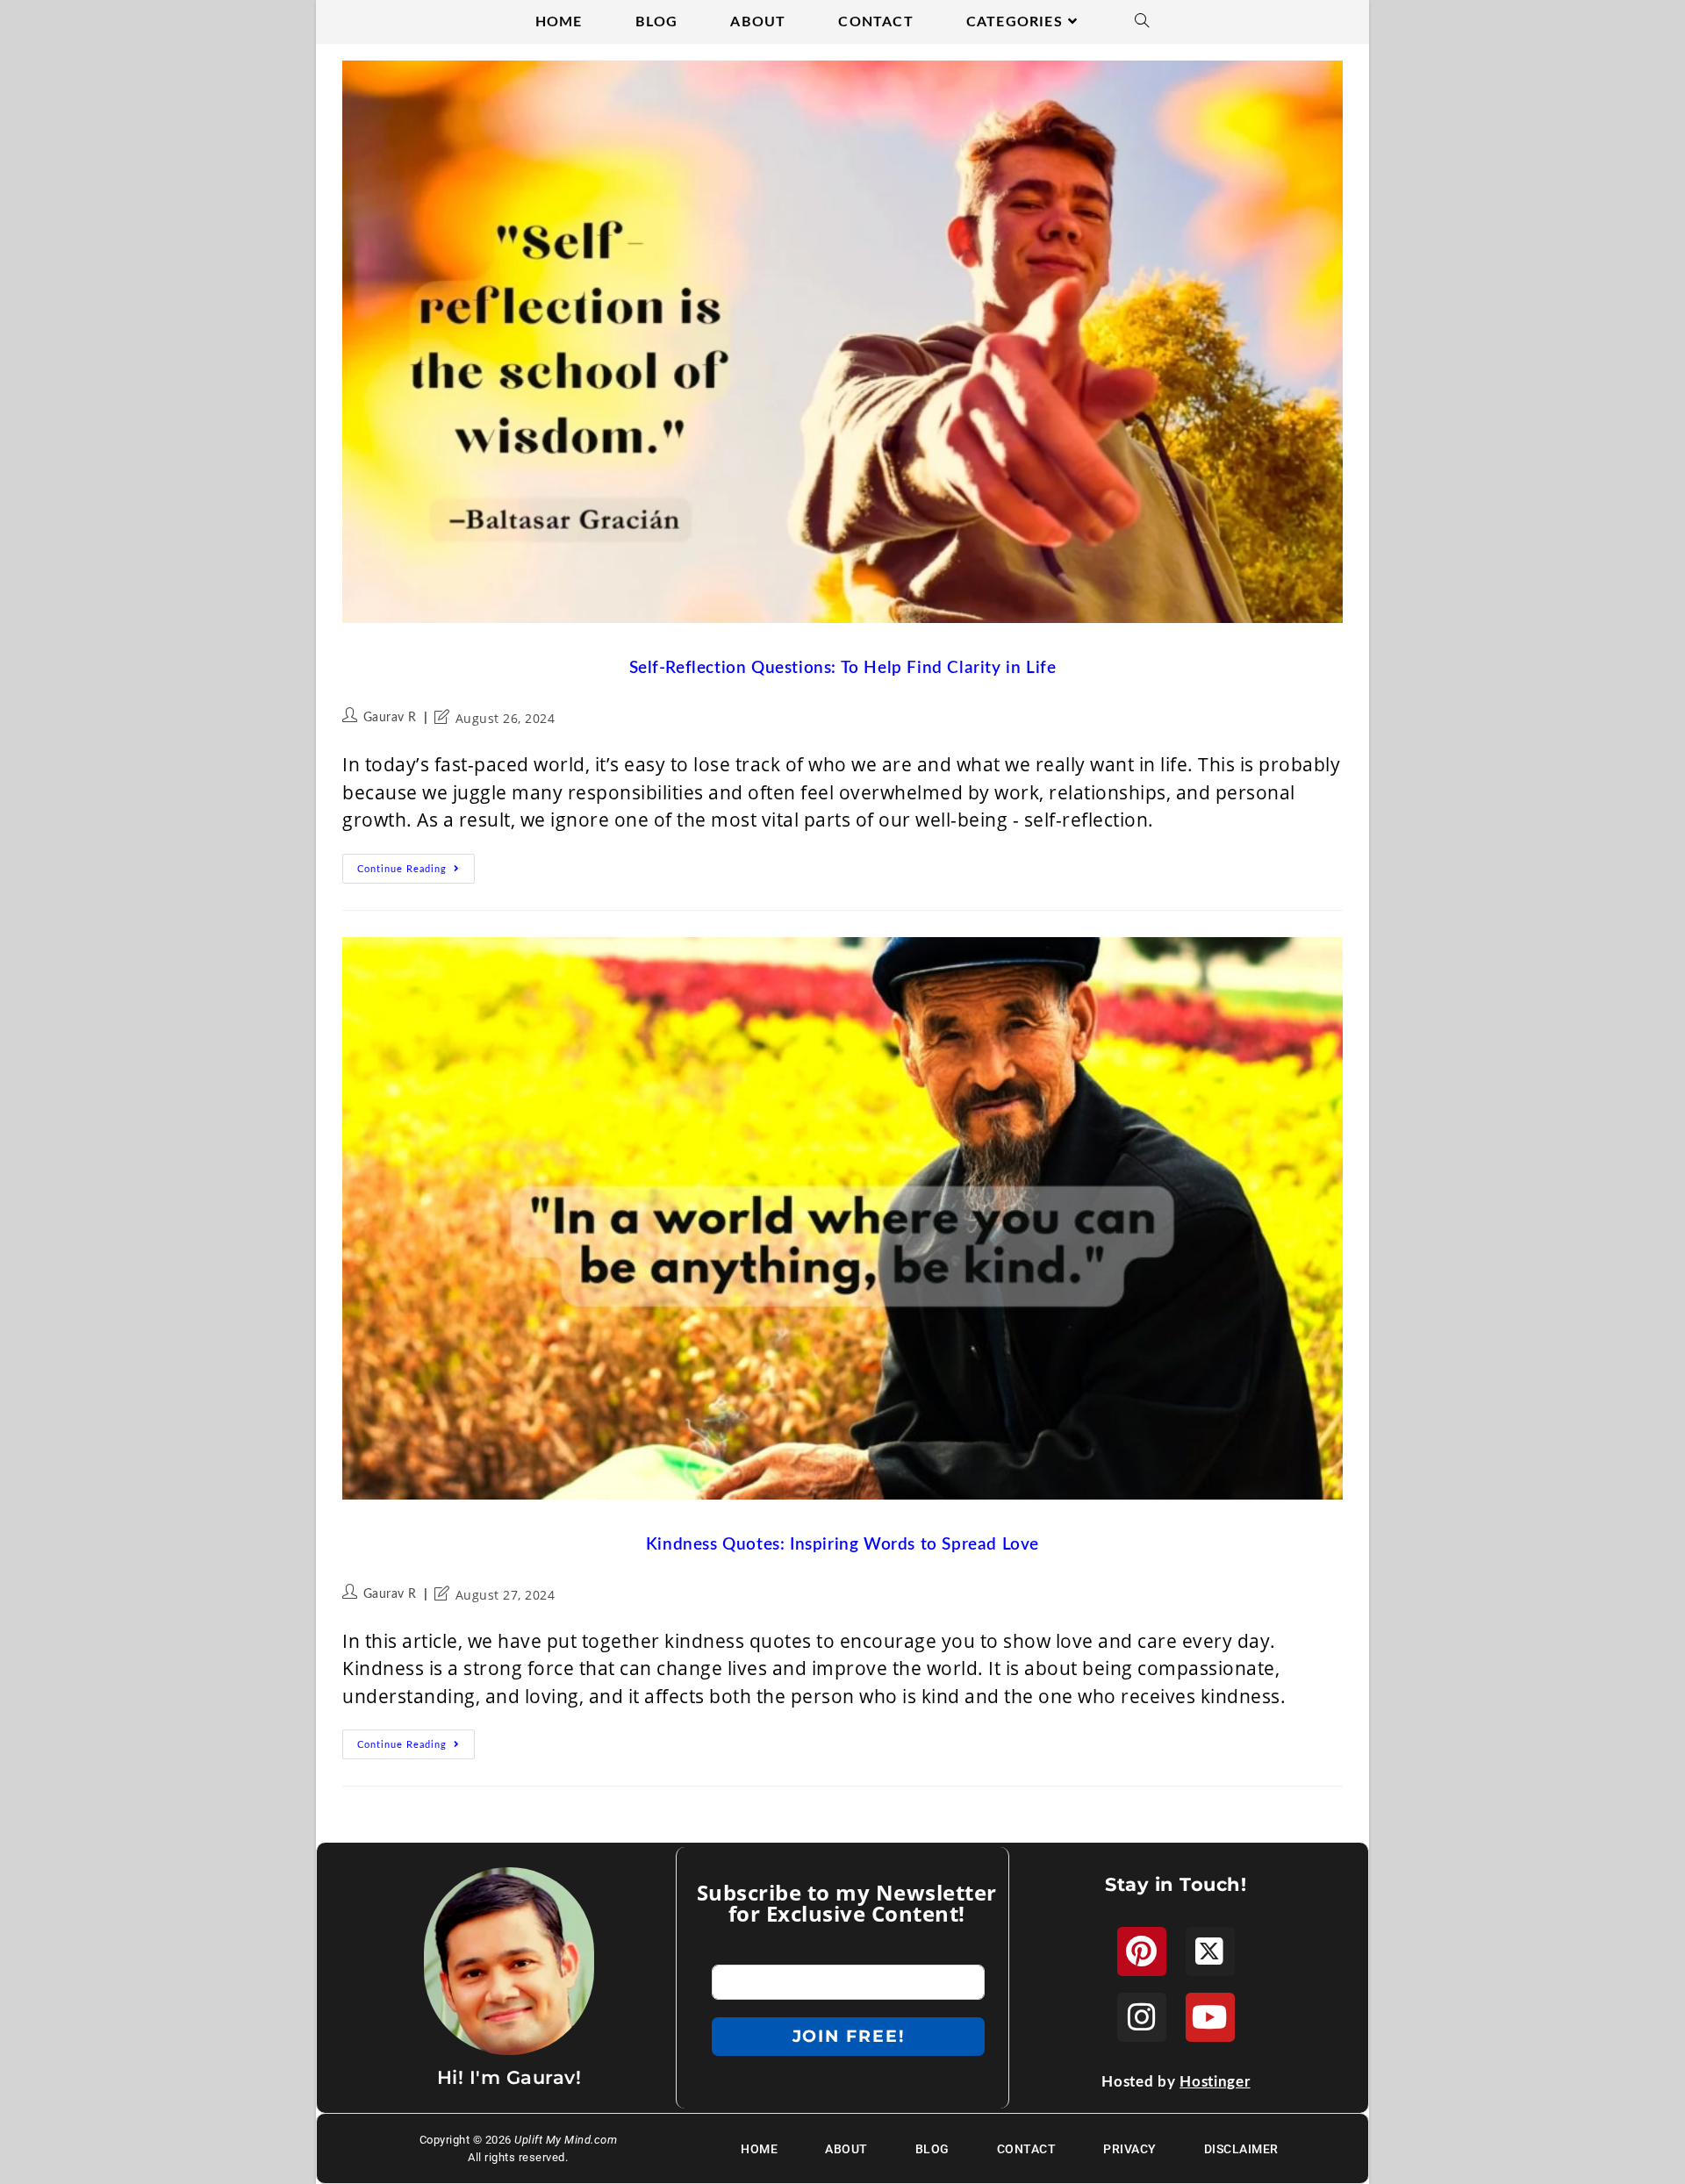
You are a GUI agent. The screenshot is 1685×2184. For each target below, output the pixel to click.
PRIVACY (1130, 2149)
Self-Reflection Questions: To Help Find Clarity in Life (843, 668)
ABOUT (846, 2149)
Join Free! (849, 2036)
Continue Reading (416, 864)
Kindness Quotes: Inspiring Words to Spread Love (842, 1545)
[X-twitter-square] (1210, 1951)
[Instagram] (1142, 2017)
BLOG (932, 2149)
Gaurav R (390, 718)
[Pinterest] (1142, 1951)
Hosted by (1176, 2082)
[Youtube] (1210, 2017)
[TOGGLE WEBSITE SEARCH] (1142, 22)
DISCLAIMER (1241, 2149)
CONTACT (1027, 2149)
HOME (759, 2149)
